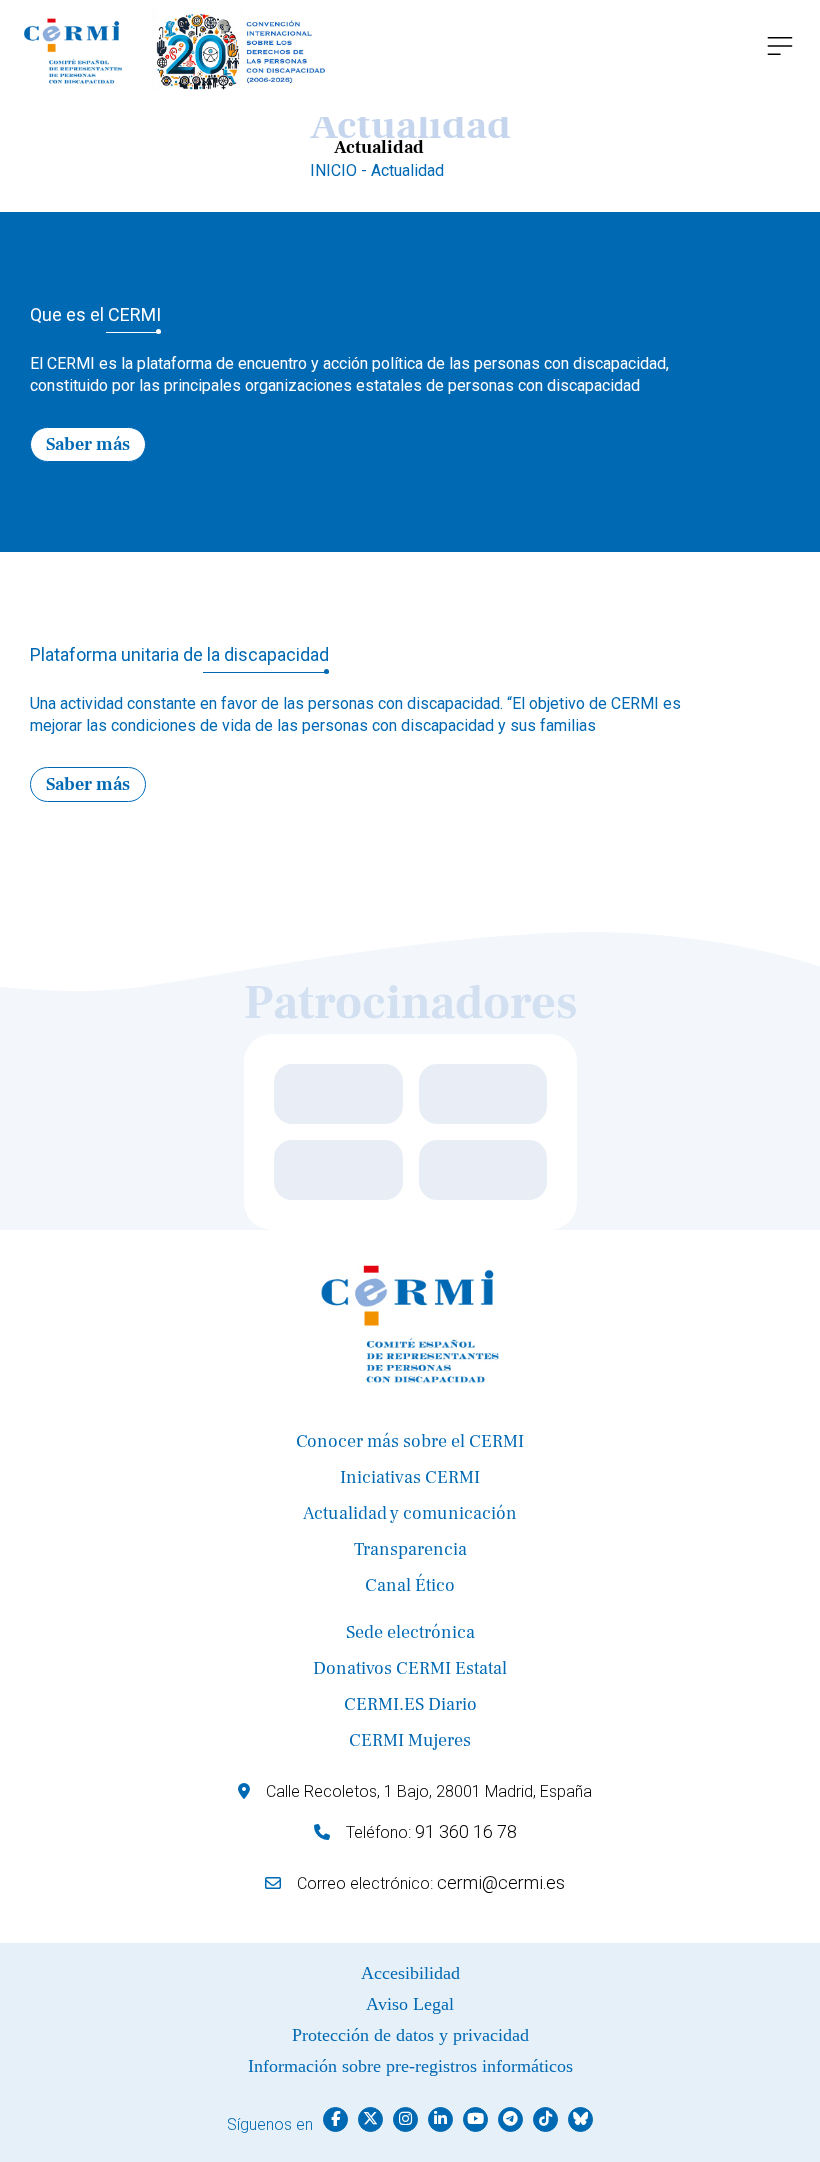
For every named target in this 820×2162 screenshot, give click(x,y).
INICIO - (340, 170)
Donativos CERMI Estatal (410, 1668)
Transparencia (410, 1549)
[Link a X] (370, 2119)
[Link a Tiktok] (545, 2119)
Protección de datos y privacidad (410, 2035)
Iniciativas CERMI (410, 1477)
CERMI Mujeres (410, 1740)
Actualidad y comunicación (410, 1513)
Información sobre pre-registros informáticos (410, 2066)
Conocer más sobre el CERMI (410, 1441)
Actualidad (407, 170)
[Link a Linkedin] (440, 2119)
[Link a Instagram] (405, 2119)
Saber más (88, 444)
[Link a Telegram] (510, 2119)
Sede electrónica (410, 1632)
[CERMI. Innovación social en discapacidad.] (176, 51)
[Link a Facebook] (335, 2119)
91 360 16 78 (466, 1831)
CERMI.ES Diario (410, 1704)
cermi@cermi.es (501, 1882)
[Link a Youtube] (475, 2119)
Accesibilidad (410, 1973)
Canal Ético (410, 1585)
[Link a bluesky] (580, 2119)
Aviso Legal (410, 2004)
